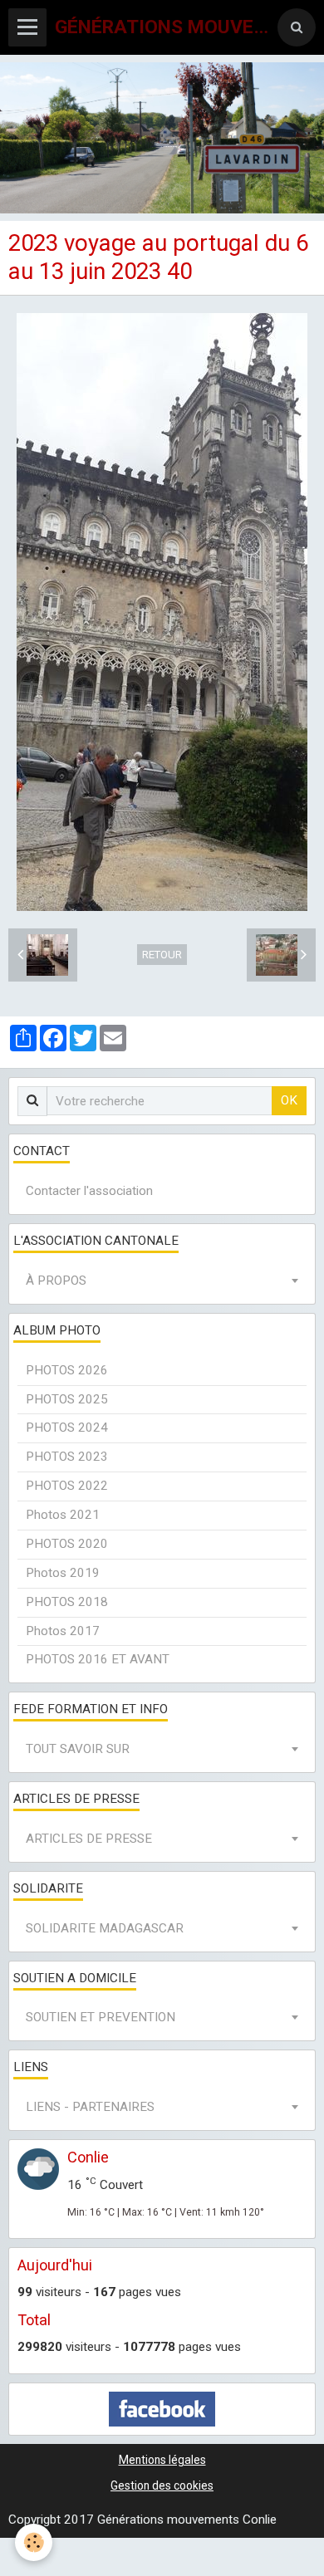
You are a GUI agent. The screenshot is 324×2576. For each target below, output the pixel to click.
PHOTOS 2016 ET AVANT (98, 1659)
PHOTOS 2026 (67, 1370)
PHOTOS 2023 (67, 1457)
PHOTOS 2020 (67, 1544)
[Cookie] (34, 2542)
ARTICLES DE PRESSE (89, 1839)
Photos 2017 (63, 1631)
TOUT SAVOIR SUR (78, 1749)
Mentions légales (162, 2460)
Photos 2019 (63, 1573)
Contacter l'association (89, 1191)
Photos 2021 (63, 1515)
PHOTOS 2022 (67, 1486)
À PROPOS (56, 1281)
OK (289, 1100)
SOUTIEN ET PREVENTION (101, 2017)
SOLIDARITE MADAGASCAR (105, 1928)
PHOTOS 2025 (67, 1399)
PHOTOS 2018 (67, 1602)
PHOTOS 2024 (67, 1428)
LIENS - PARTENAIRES (90, 2107)
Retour (162, 955)
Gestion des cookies (162, 2485)
